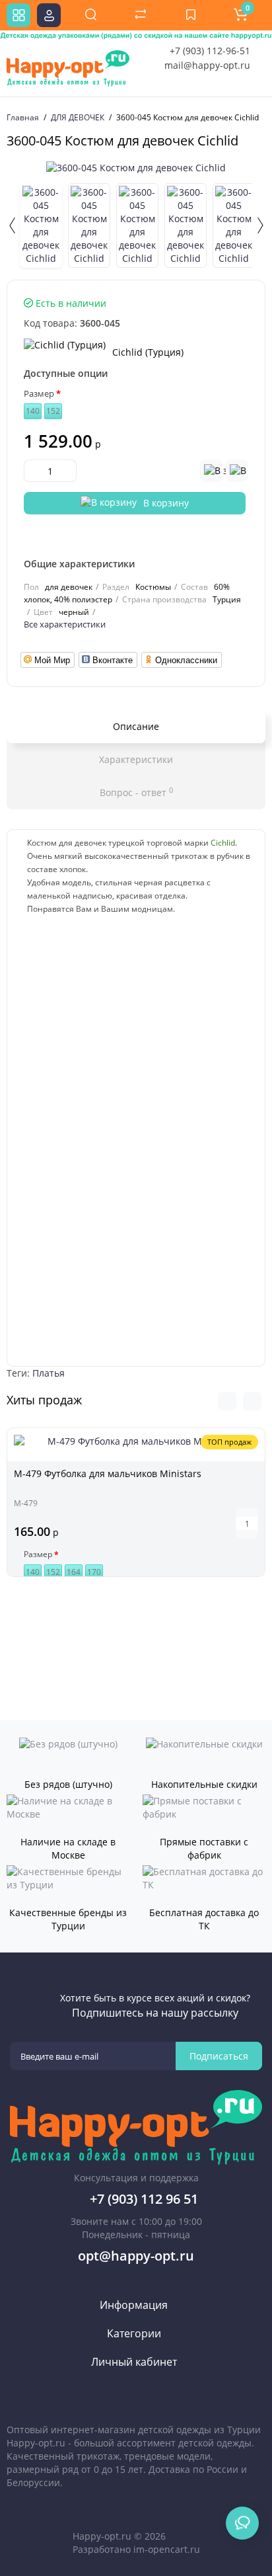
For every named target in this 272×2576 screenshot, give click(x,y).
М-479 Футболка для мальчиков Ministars (108, 1473)
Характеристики (136, 759)
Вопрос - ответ (136, 792)
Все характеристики (65, 624)
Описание (136, 726)
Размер (39, 393)
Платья (49, 1373)
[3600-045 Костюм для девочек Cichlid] (136, 168)
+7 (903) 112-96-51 (210, 51)
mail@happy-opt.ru (207, 65)
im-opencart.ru (167, 2549)
